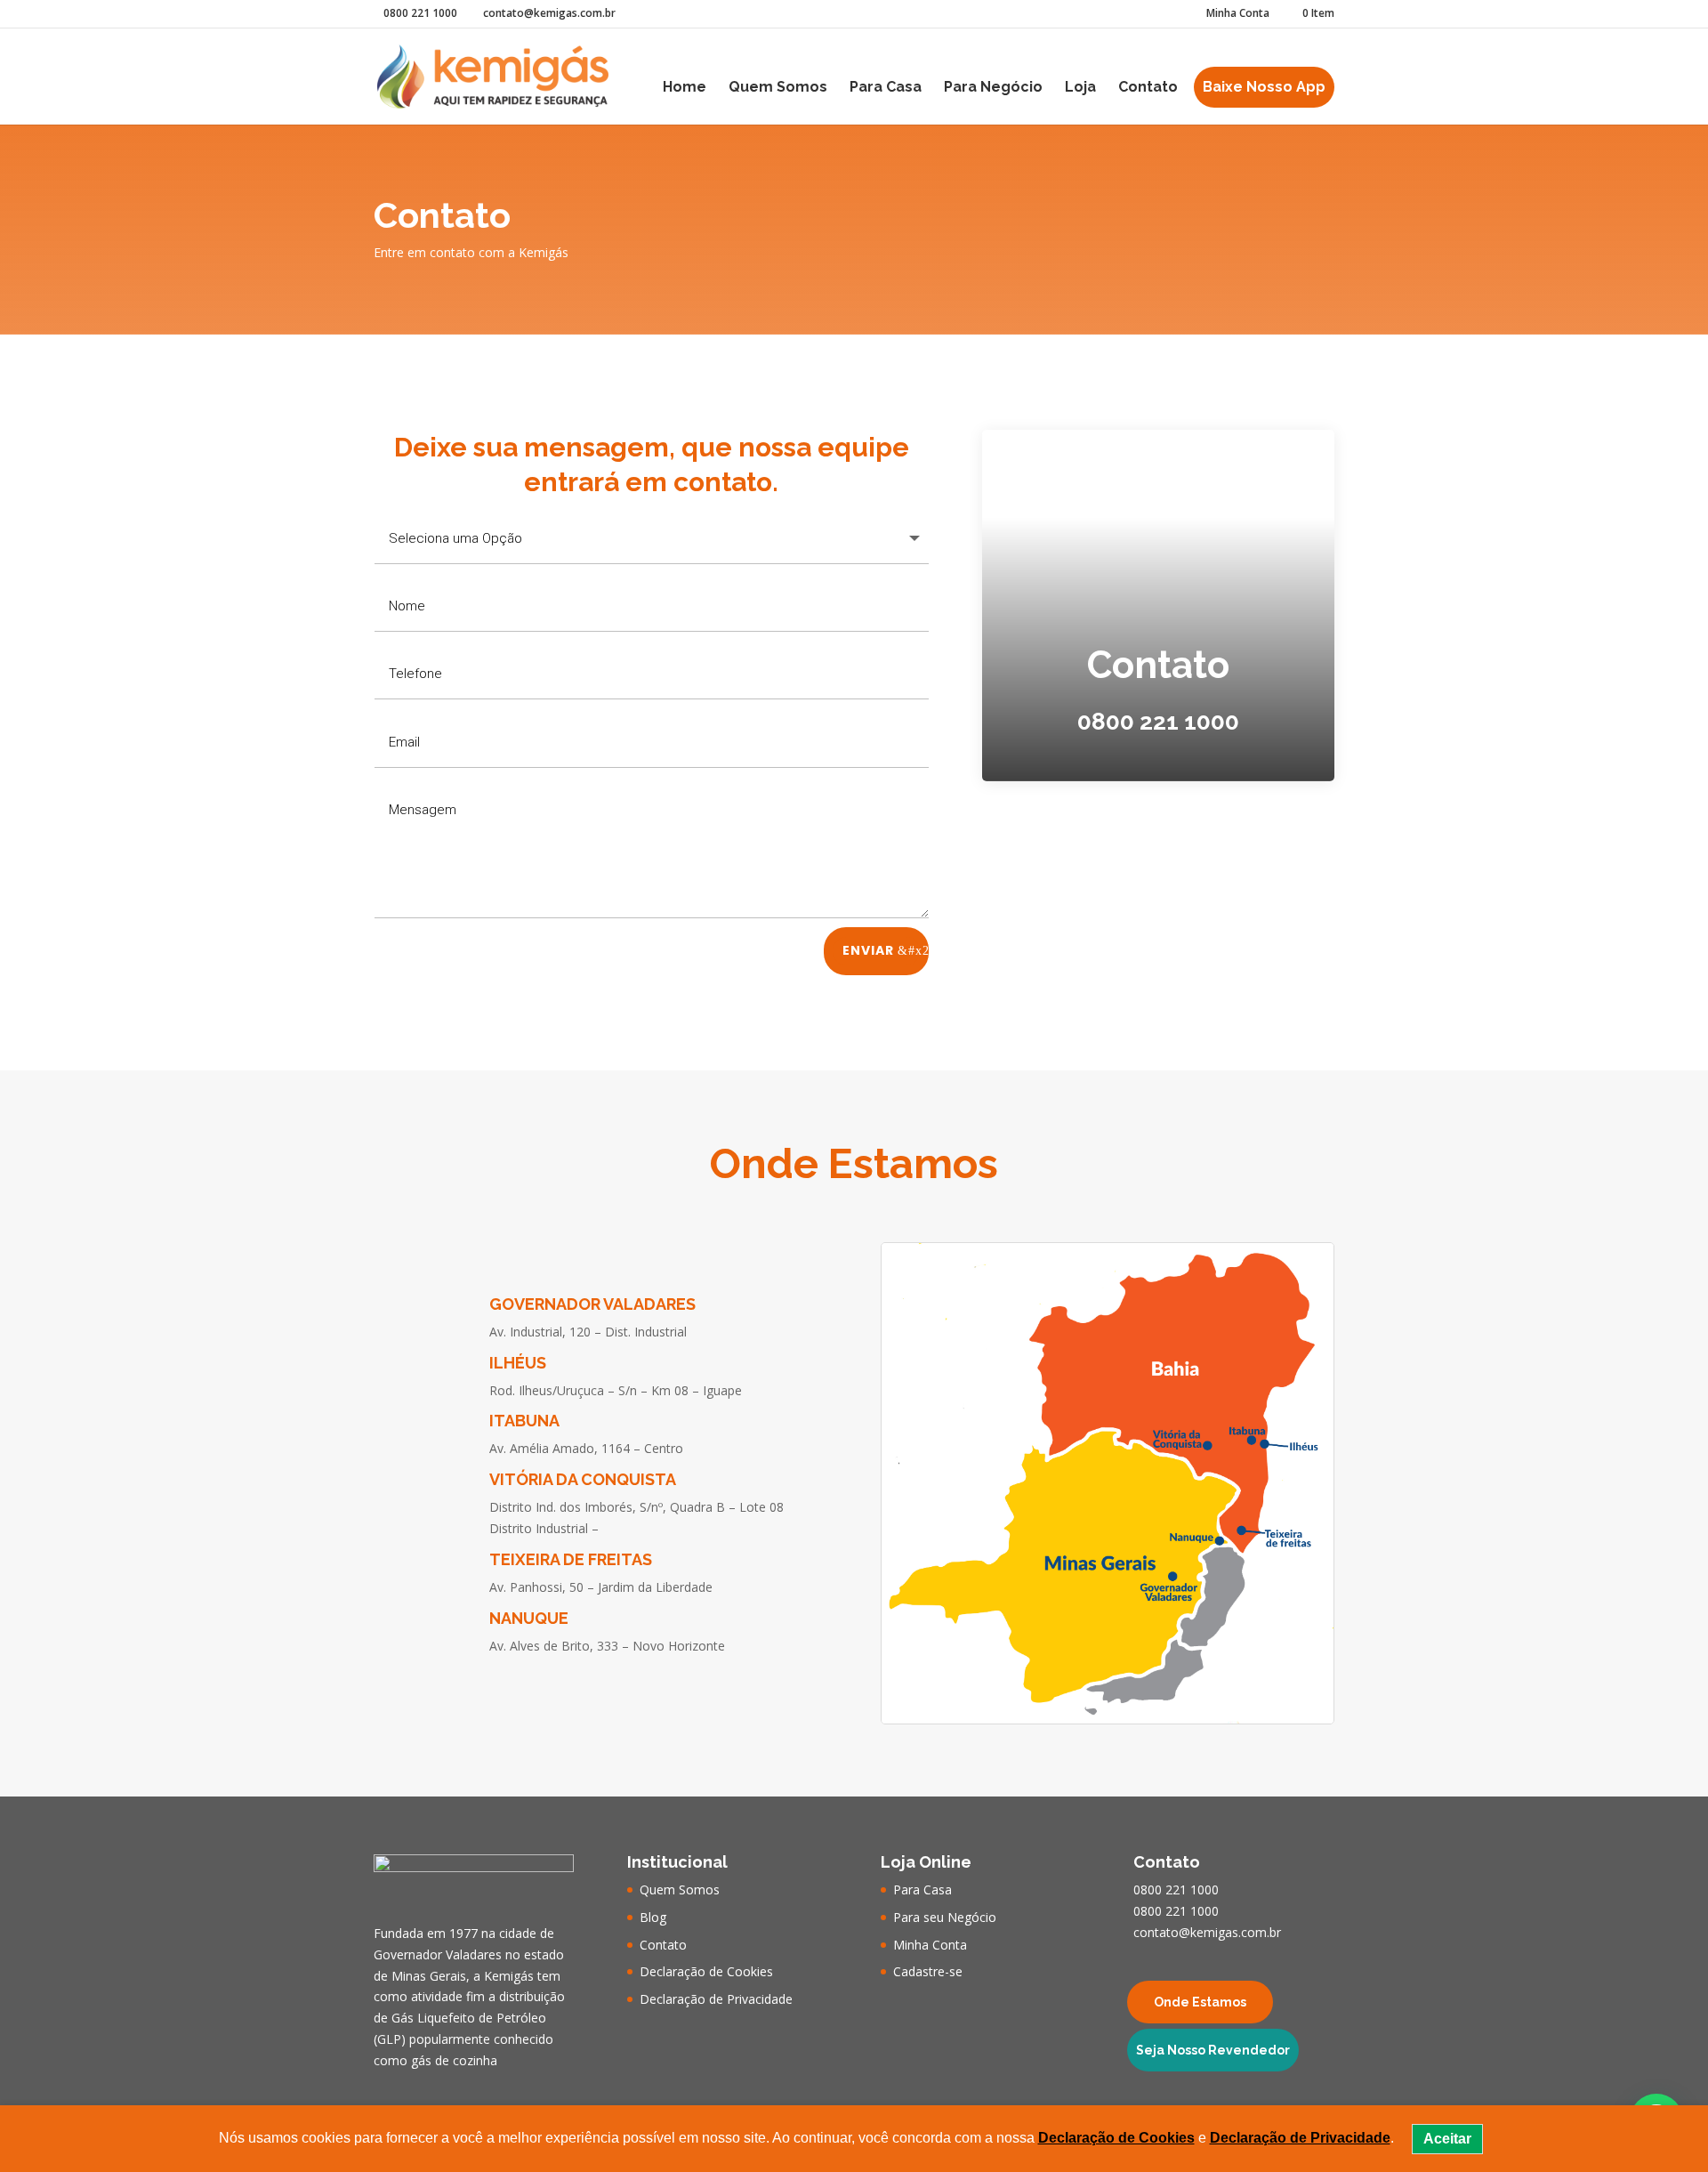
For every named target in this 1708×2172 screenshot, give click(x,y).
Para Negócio (993, 88)
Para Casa (886, 88)
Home (685, 88)
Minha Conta (1238, 14)
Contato (1148, 88)
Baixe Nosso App (1264, 87)
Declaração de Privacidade (716, 1999)
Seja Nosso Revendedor (1213, 2050)
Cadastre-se (928, 1971)
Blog (653, 1917)
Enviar (868, 950)
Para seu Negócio (945, 1917)
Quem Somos (778, 88)
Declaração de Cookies (706, 1971)
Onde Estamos (1200, 2002)
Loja (1080, 88)
